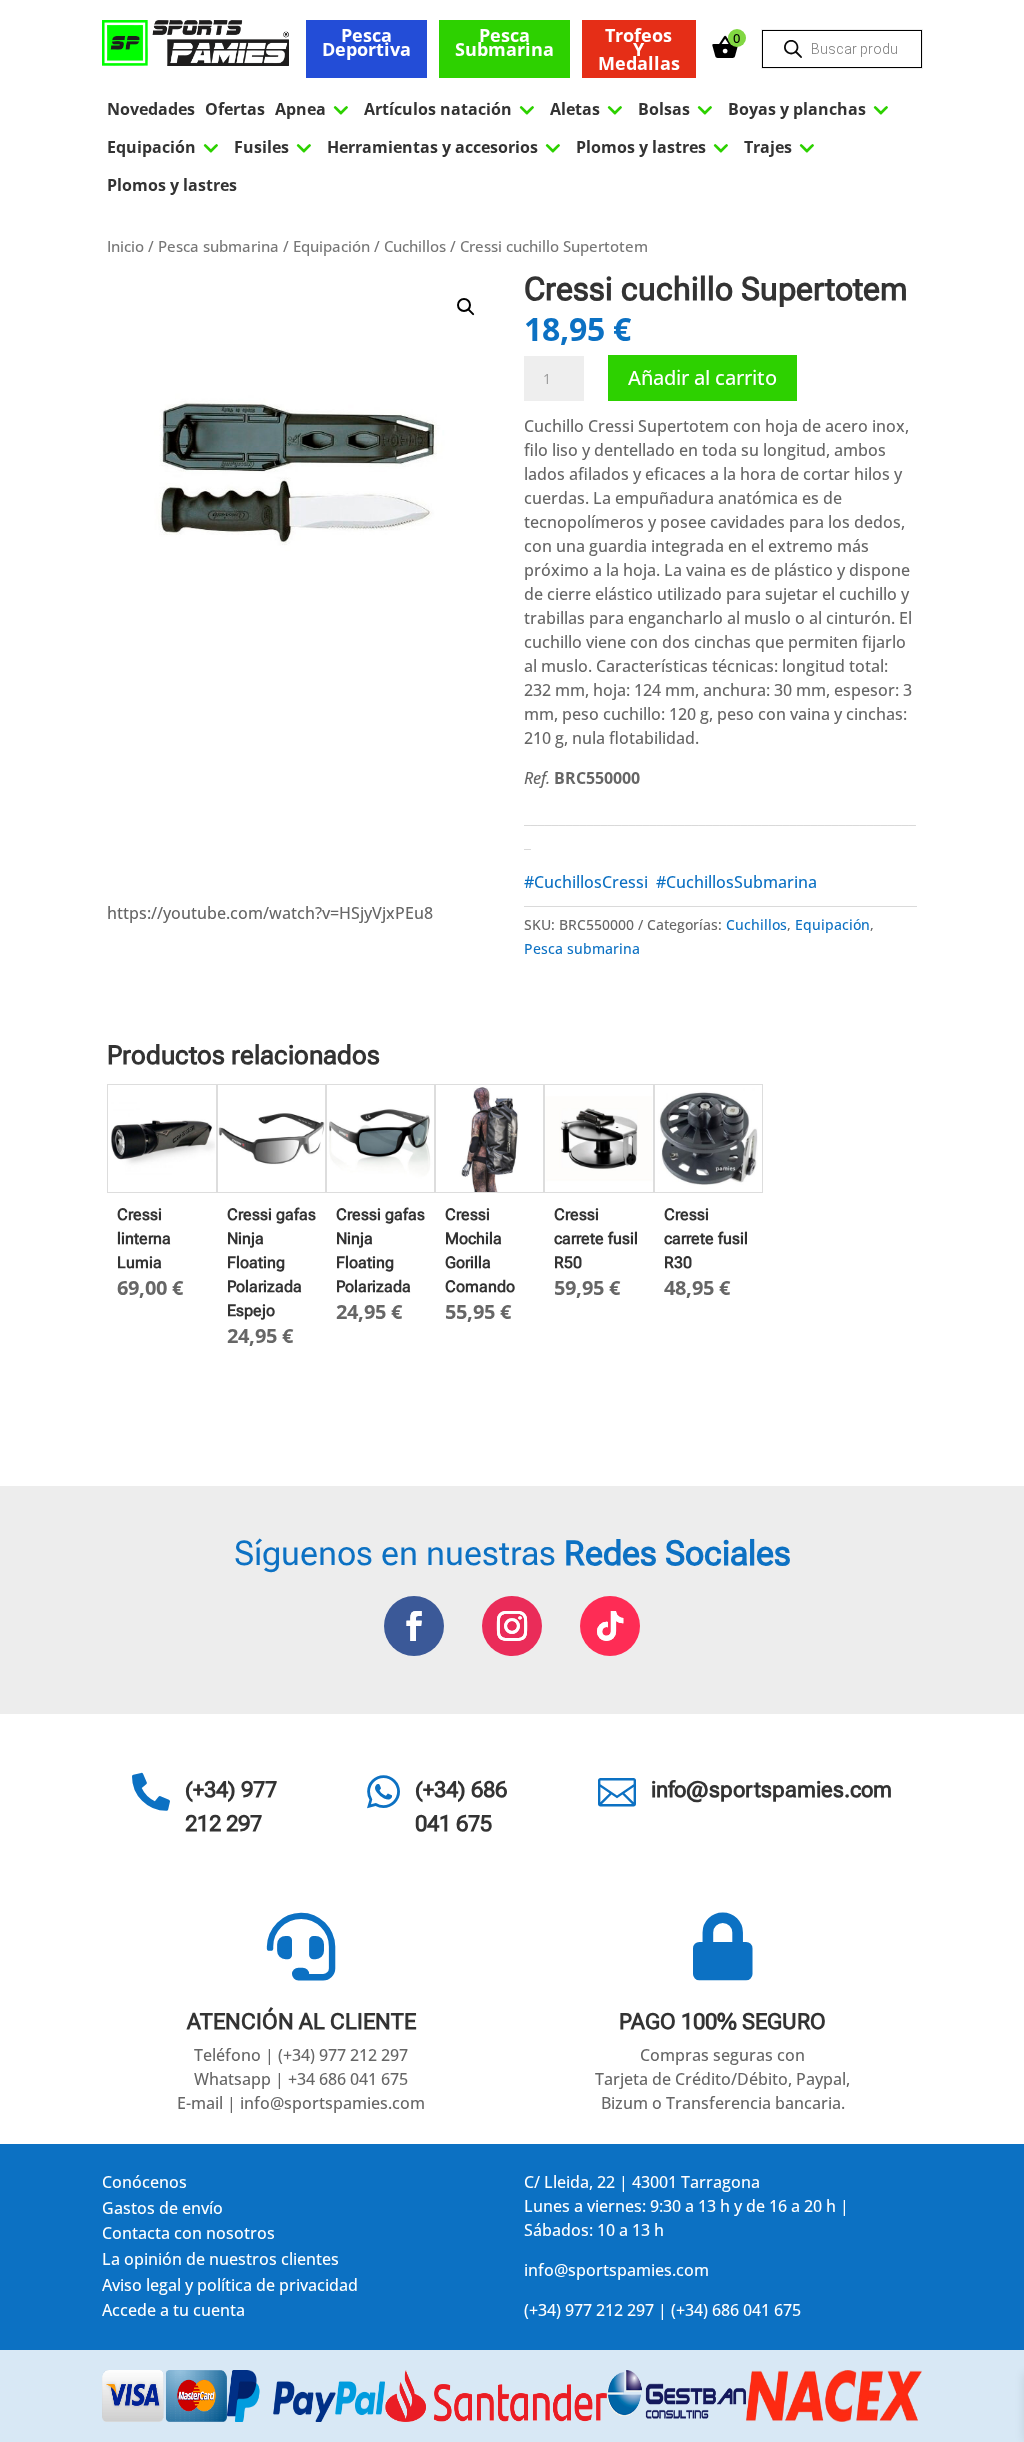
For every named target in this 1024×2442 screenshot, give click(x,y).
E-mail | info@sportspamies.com (301, 2103)
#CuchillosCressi (586, 882)
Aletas (589, 109)
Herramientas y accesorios (446, 147)
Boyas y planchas (811, 109)
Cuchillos (415, 246)
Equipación (165, 147)
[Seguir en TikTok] (610, 1626)
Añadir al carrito (702, 377)
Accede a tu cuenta (173, 2313)
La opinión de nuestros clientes (220, 2262)
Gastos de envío (162, 2211)
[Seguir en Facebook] (414, 1626)
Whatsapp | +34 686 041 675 (301, 2079)
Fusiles (275, 147)
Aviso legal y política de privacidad (230, 2288)
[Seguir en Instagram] (512, 1626)
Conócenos (144, 2185)
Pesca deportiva (366, 42)
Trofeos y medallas (639, 49)
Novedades (151, 109)
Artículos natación (452, 109)
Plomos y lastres (655, 147)
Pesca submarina (504, 42)
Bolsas (678, 109)
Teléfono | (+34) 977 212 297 (301, 2055)
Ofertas (235, 109)
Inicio (125, 246)
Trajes (782, 147)
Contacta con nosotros (188, 2236)
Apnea (314, 109)
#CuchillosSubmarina (736, 882)
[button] (466, 307)
